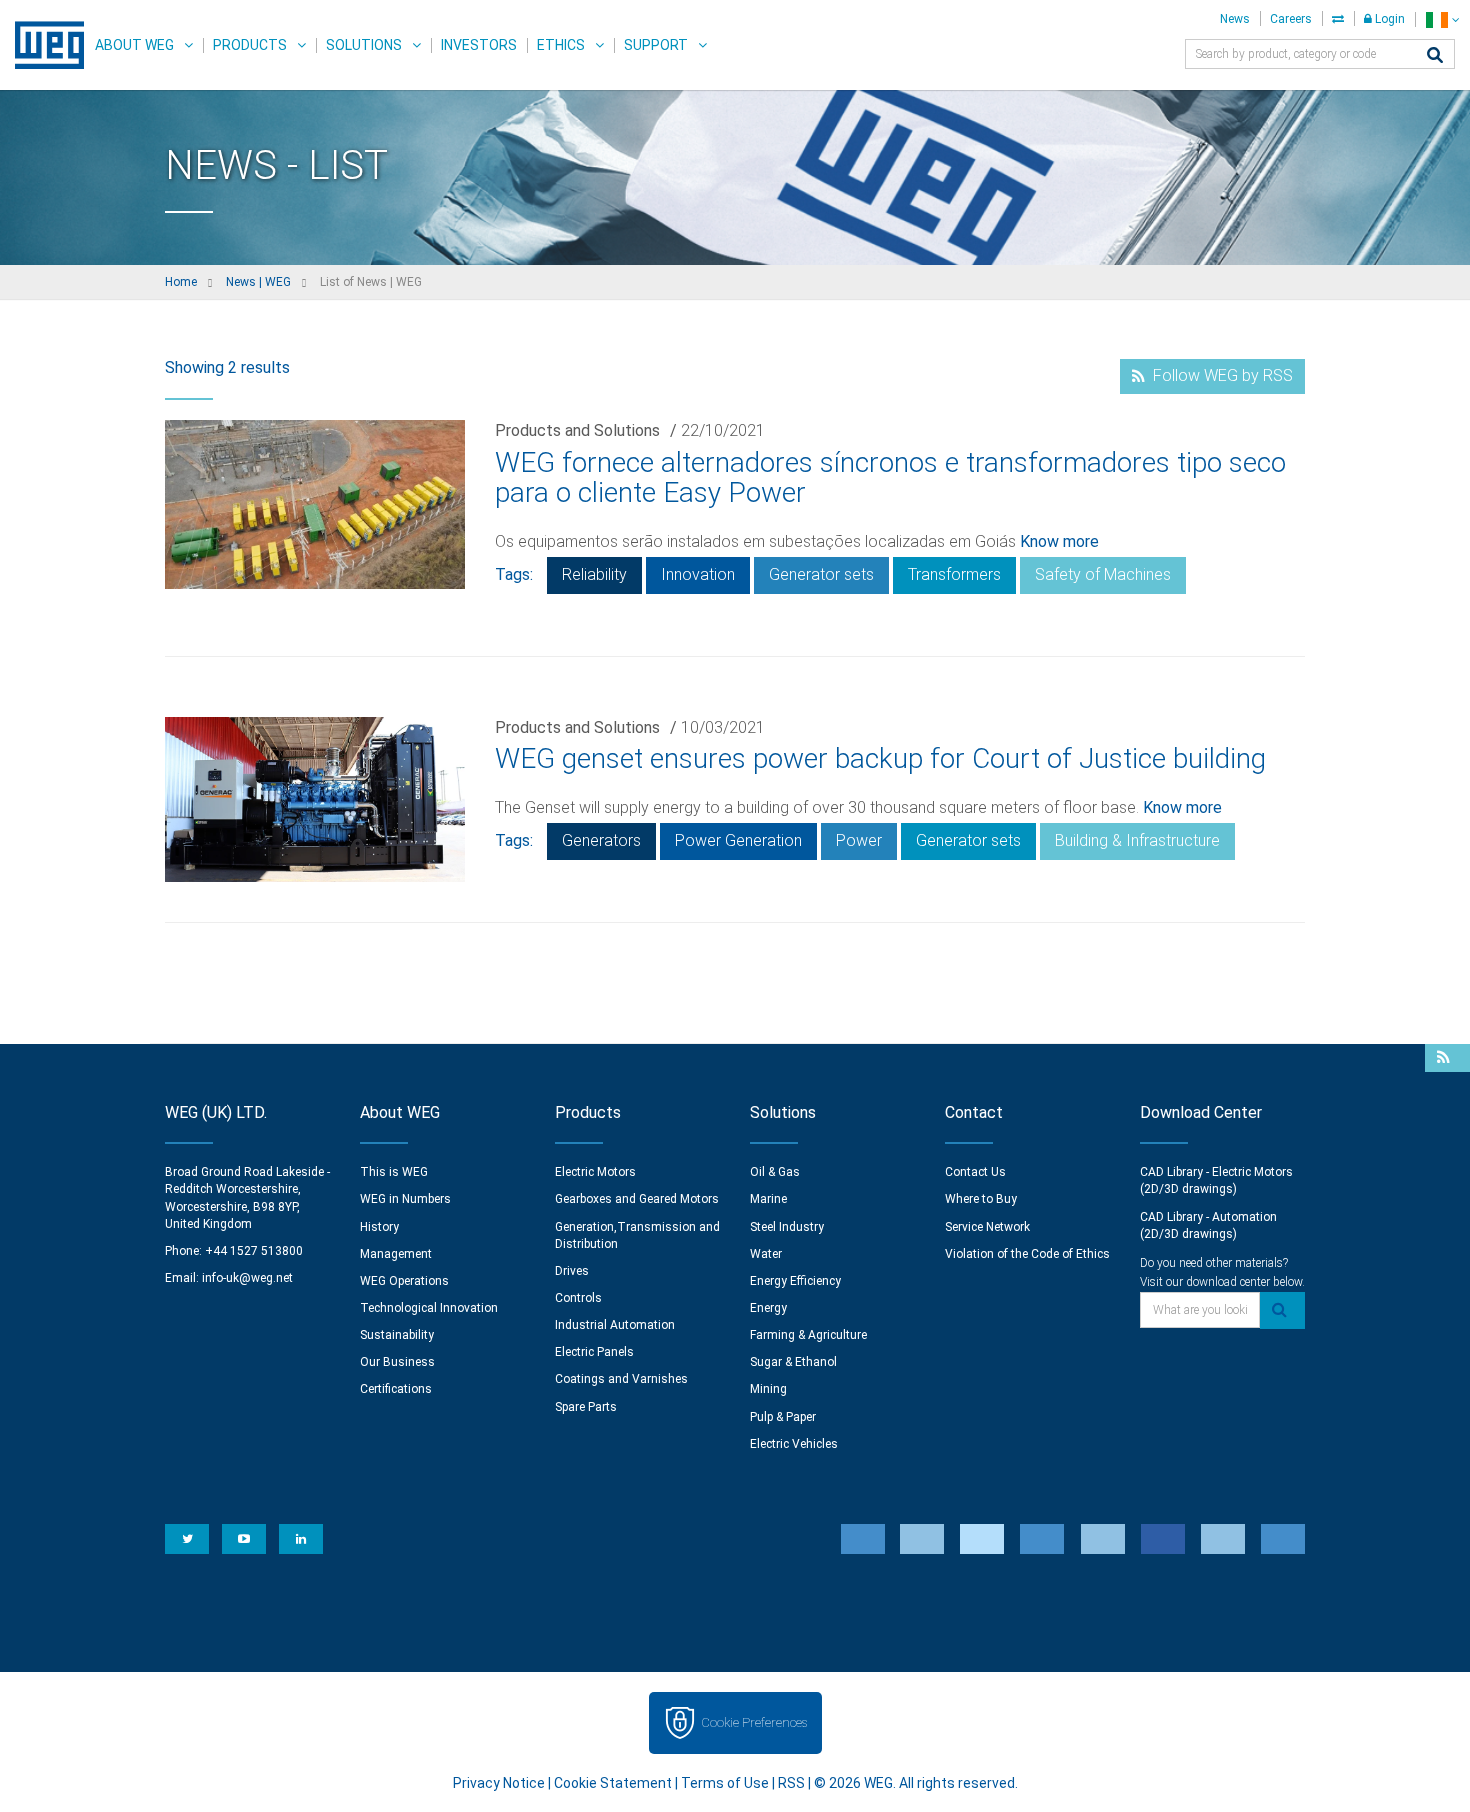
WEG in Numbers (405, 1199)
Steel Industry (787, 1227)
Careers (1291, 19)
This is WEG (394, 1172)
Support (656, 45)
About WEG (134, 45)
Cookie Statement (613, 1783)
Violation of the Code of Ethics (1027, 1254)
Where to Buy (981, 1199)
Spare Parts (586, 1407)
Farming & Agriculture (808, 1335)
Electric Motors (595, 1172)
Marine (768, 1199)
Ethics (561, 45)
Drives (572, 1271)
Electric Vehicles (794, 1444)
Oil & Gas (775, 1172)
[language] (1442, 19)
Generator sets (821, 574)
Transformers (954, 574)
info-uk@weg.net (247, 1278)
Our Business (397, 1362)
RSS (791, 1783)
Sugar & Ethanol (793, 1362)
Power (859, 840)
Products (250, 45)
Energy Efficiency (795, 1281)
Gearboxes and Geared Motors (637, 1199)
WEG (42, 45)
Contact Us (975, 1172)
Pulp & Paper (783, 1417)
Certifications (396, 1389)
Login (1388, 19)
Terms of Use (725, 1783)
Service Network (987, 1227)
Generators (601, 840)
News (1235, 19)
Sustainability (397, 1335)
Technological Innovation (429, 1308)
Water (766, 1254)
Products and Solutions (577, 430)
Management (396, 1254)
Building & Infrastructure (1137, 840)
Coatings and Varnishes (621, 1379)
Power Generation (738, 840)
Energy (768, 1308)
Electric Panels (594, 1352)
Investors (479, 45)
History (379, 1227)
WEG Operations (404, 1281)
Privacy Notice (499, 1783)
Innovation (698, 574)
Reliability (594, 574)
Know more (1059, 541)
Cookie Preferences (754, 1722)
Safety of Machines (1103, 574)
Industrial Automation (615, 1325)
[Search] (1435, 56)
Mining (768, 1389)
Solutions (364, 45)
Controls (578, 1298)
